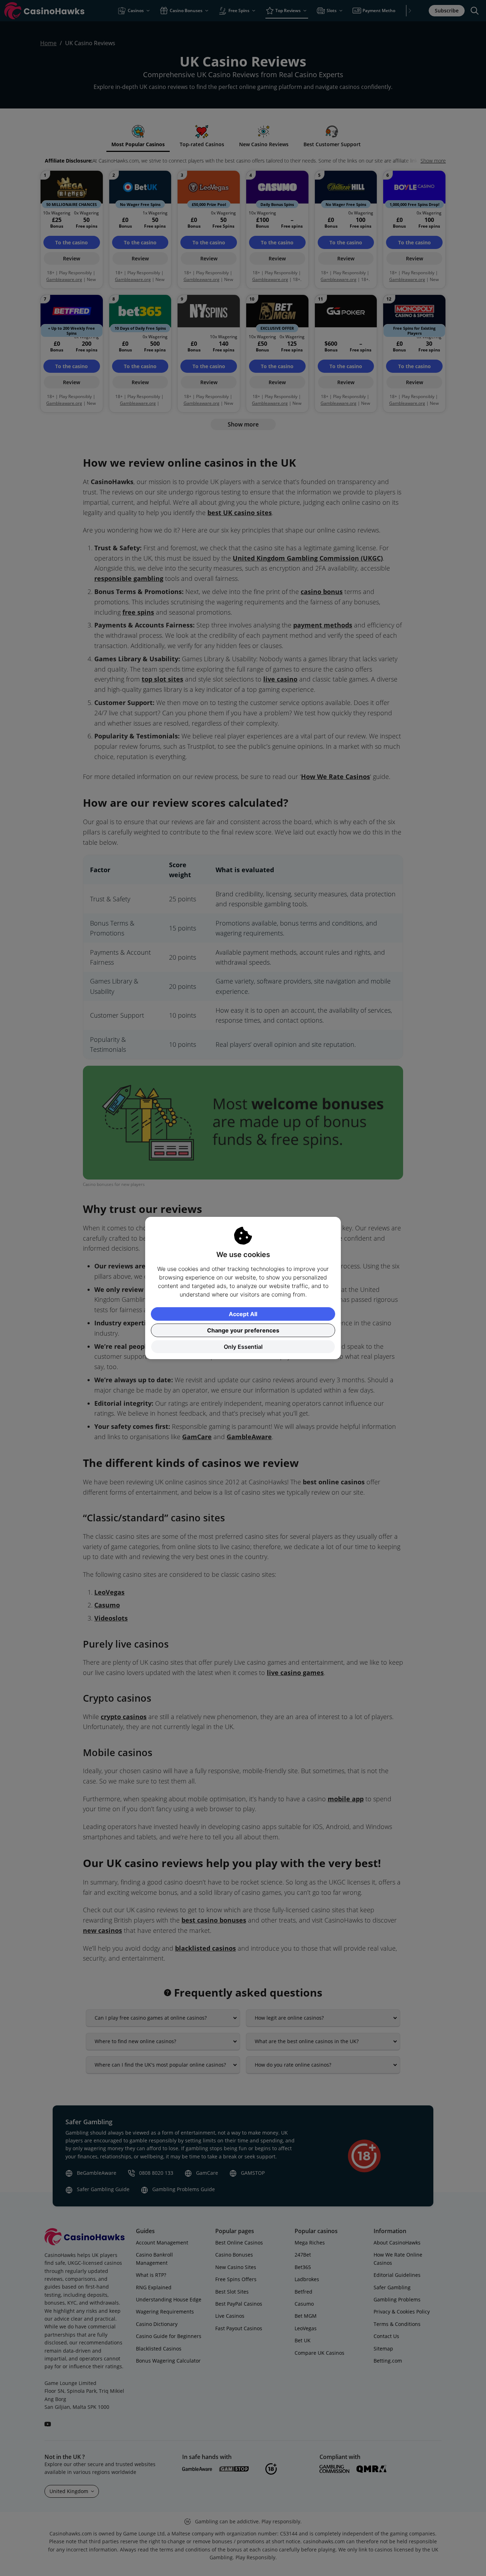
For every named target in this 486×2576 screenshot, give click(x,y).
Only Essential (243, 1347)
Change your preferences (243, 1330)
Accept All (243, 1314)
